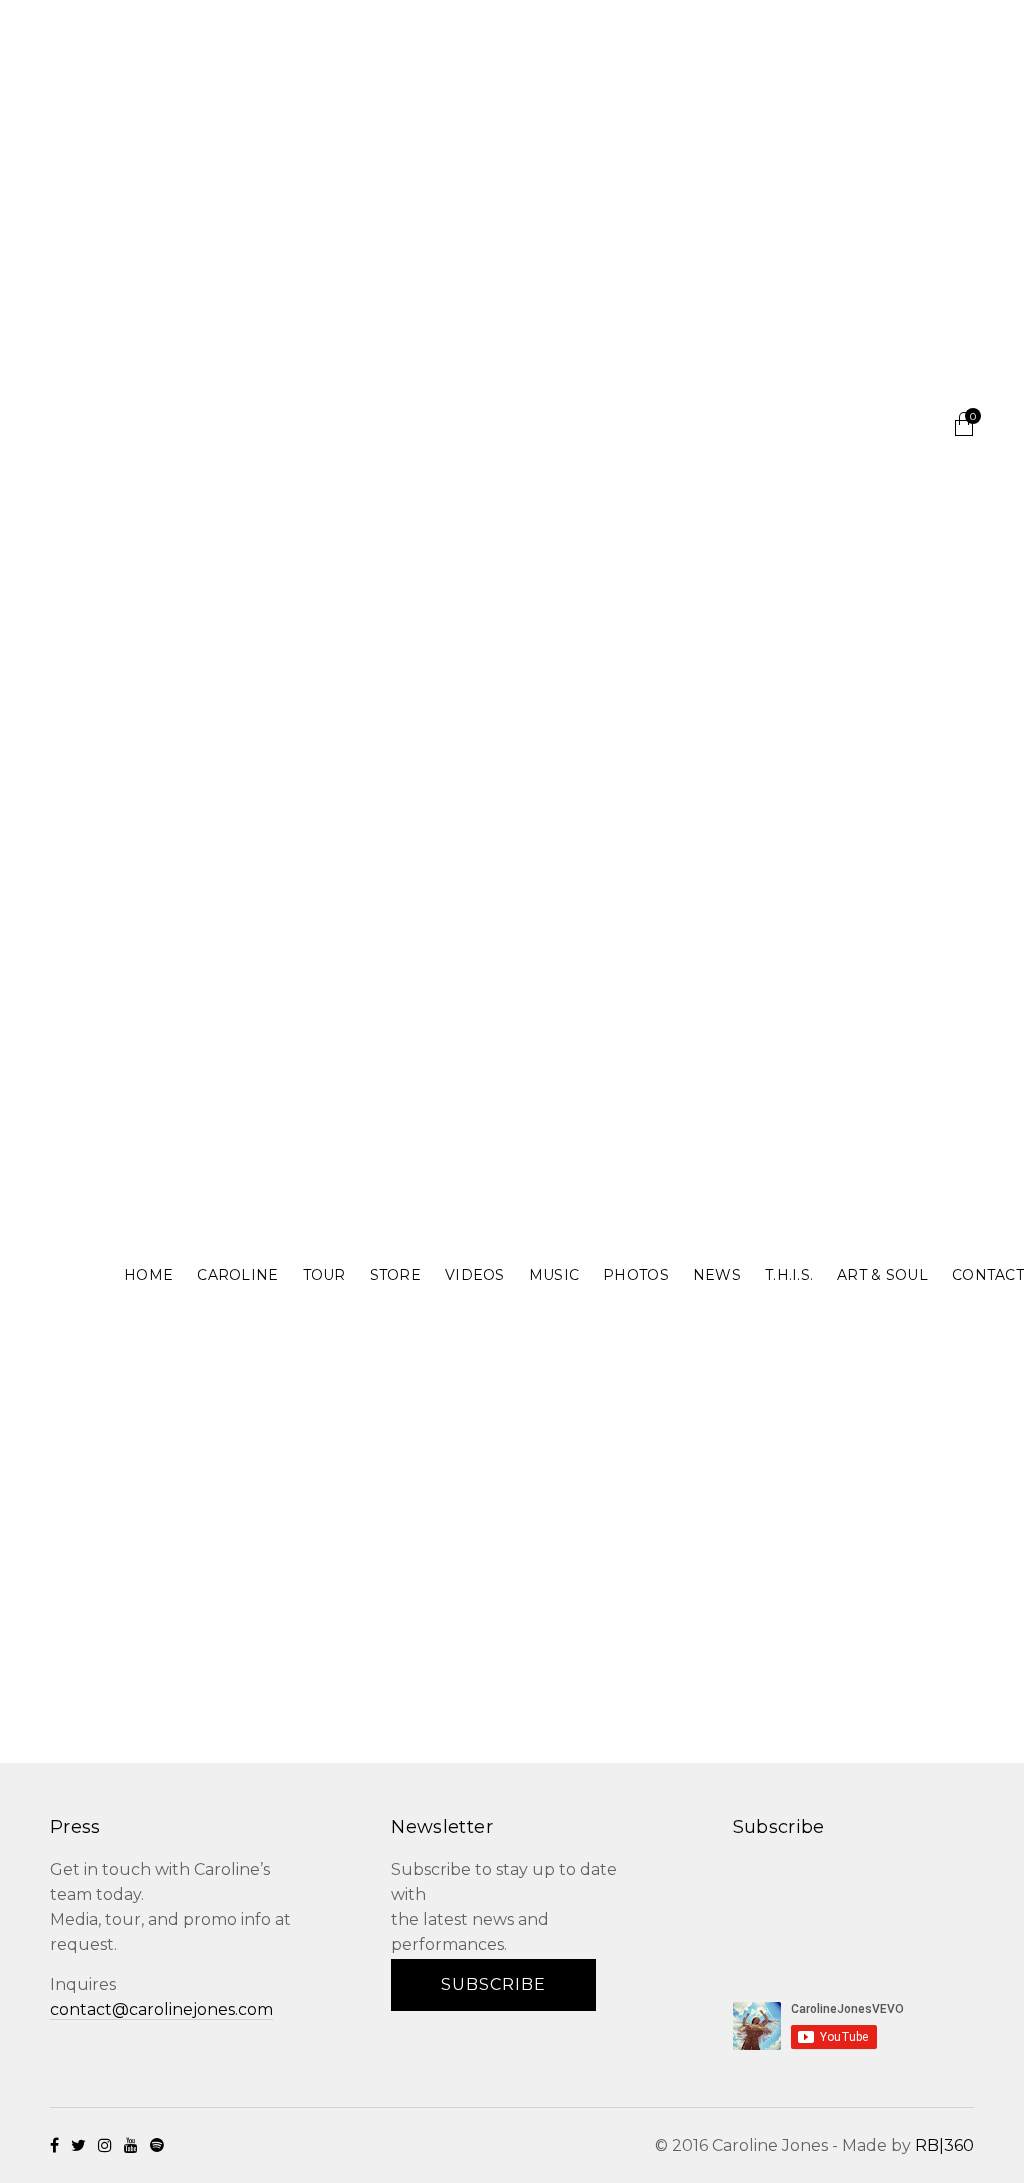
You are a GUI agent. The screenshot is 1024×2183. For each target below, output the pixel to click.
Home (148, 1275)
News (717, 1275)
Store (395, 1275)
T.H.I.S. (789, 1275)
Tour (324, 1275)
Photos (636, 1275)
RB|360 (944, 2145)
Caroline (237, 1275)
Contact (988, 1275)
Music (554, 1275)
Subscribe (493, 1984)
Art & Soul (882, 1275)
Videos (475, 1275)
